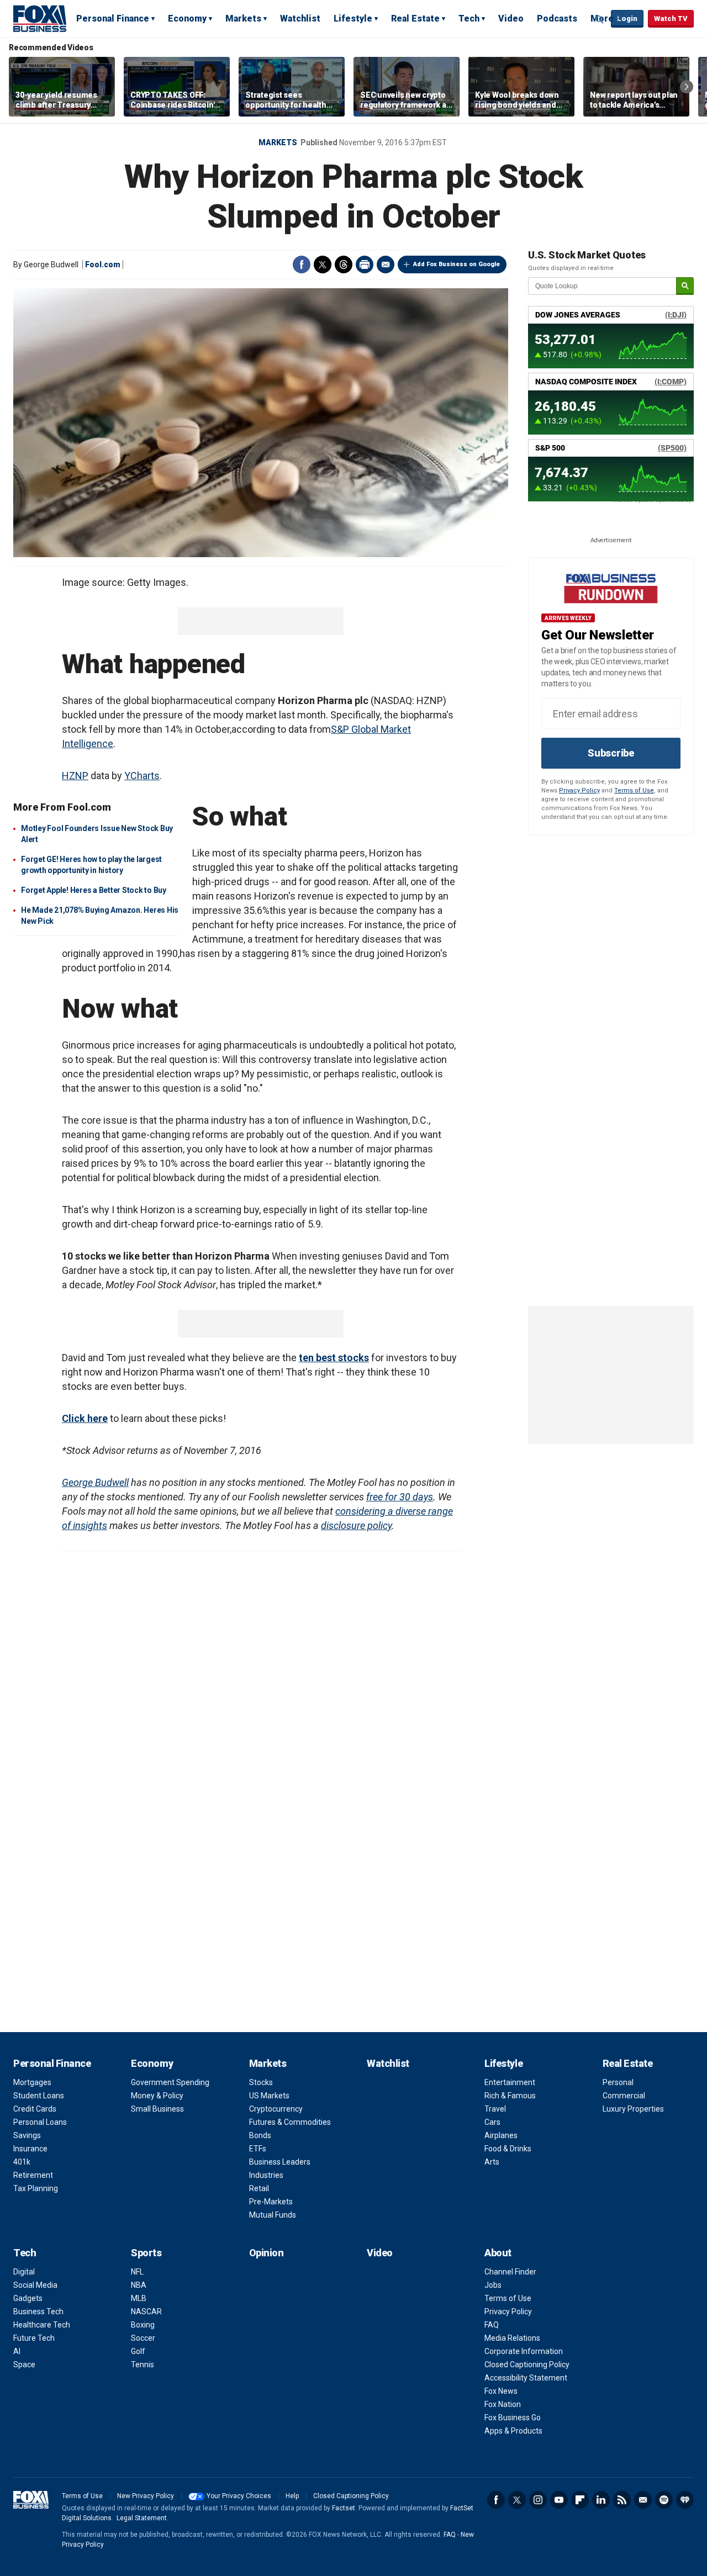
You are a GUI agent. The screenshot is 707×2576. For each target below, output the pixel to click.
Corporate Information (524, 2351)
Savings (27, 2135)
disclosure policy (356, 1525)
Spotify (664, 2500)
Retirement (33, 2175)
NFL (137, 2272)
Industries (266, 2175)
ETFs (258, 2149)
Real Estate (415, 18)
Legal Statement (142, 2518)
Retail (259, 2188)
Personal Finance (113, 18)
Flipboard (580, 2500)
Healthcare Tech (42, 2325)
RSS (622, 2500)
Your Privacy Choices (239, 2496)
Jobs (493, 2285)
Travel (495, 2109)
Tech (469, 18)
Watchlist (300, 18)
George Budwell (95, 1482)
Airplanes (501, 2135)
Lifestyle (353, 18)
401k (22, 2162)
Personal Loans (40, 2122)
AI (17, 2351)
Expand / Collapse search (600, 19)
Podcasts (557, 18)
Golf (138, 2351)
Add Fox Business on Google (457, 264)
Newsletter (643, 2500)
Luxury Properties (633, 2109)
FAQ (492, 2325)
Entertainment (510, 2082)
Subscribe (611, 753)
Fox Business (40, 18)
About (498, 2253)
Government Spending (170, 2082)
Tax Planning (36, 2188)
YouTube (559, 2500)
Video (511, 18)
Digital (24, 2272)
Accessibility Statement (526, 2378)
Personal (618, 2082)
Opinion (267, 2253)
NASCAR (146, 2311)
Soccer (143, 2338)
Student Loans (39, 2096)
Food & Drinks (508, 2149)
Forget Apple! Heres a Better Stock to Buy (94, 890)
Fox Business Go (513, 2418)
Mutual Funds (273, 2215)
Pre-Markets (271, 2202)
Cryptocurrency (276, 2109)
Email (386, 265)
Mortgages (32, 2082)
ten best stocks (334, 1358)
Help (292, 2496)
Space (24, 2365)
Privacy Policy (579, 790)
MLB (139, 2298)
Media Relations (512, 2338)
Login (627, 18)
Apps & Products (513, 2431)
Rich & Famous (510, 2096)
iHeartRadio (685, 2500)
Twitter (323, 265)
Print (365, 265)
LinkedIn (601, 2500)
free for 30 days (400, 1497)
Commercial (624, 2096)
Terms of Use (634, 790)
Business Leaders (280, 2162)
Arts (492, 2162)
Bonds (260, 2135)
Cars (492, 2122)
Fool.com (103, 265)
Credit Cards (35, 2109)
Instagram (538, 2500)
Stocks (261, 2082)
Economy (187, 18)
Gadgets (28, 2298)
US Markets (269, 2096)
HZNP (75, 776)
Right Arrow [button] (687, 87)
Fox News (501, 2391)
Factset (344, 2508)
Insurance (30, 2149)
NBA (139, 2285)
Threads (344, 265)
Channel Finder (510, 2272)
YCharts (142, 776)
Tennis (143, 2365)
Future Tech (34, 2338)
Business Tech (38, 2311)
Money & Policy (157, 2096)
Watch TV (671, 18)
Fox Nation (503, 2404)
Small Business (157, 2109)
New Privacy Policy (146, 2496)
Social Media (35, 2285)
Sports (146, 2253)
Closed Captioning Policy (527, 2365)
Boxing (143, 2325)
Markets (243, 18)
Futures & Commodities (290, 2122)
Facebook (302, 265)
